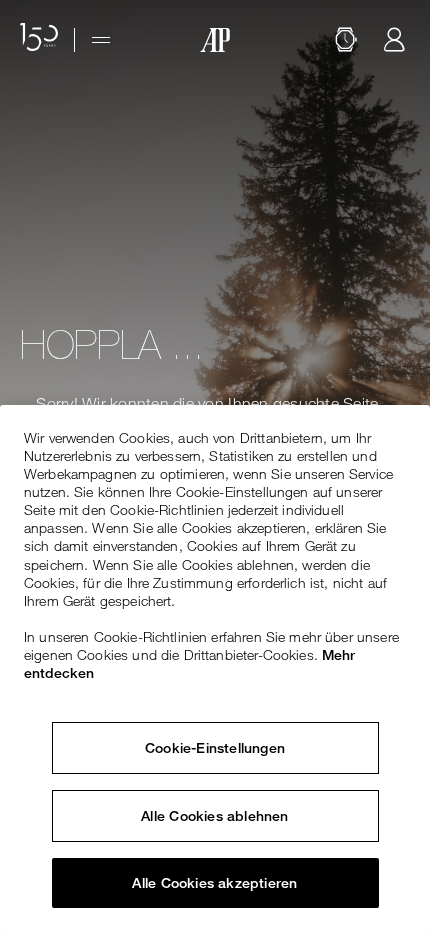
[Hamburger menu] (101, 40)
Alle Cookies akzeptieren (214, 883)
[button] (346, 40)
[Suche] (346, 40)
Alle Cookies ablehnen (214, 816)
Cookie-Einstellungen (215, 748)
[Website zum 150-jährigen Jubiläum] (39, 40)
